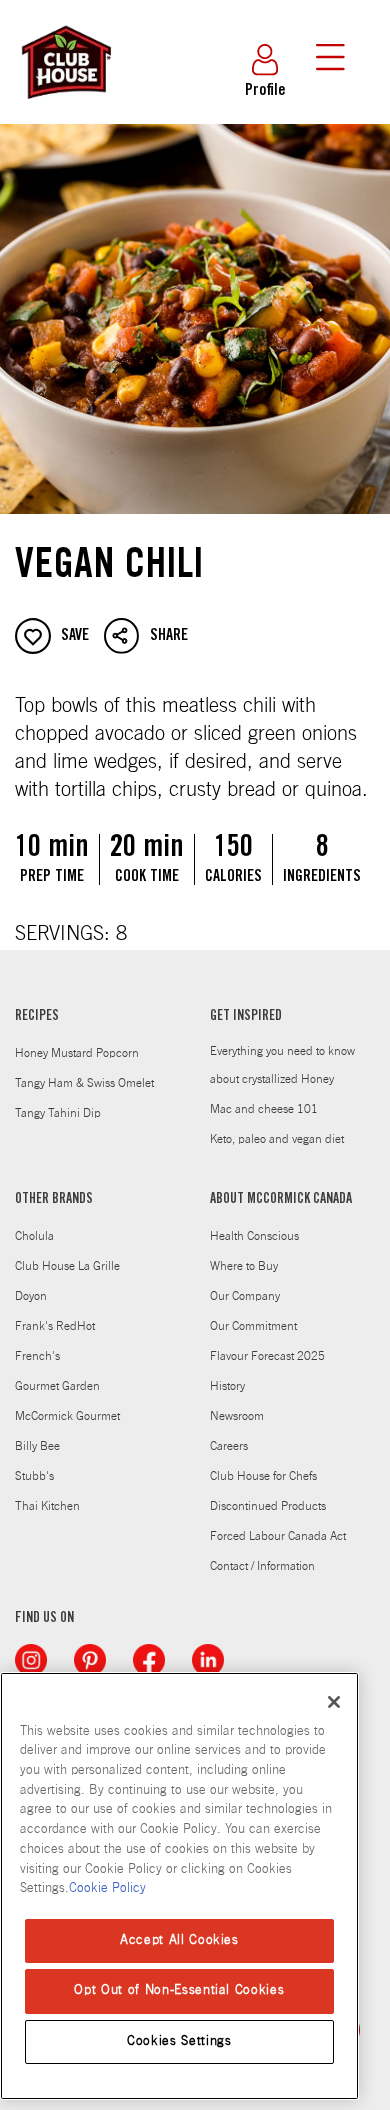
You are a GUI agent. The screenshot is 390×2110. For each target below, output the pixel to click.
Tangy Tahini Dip (58, 1113)
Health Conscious (254, 1236)
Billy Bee (37, 1446)
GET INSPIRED (246, 1017)
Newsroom (237, 1416)
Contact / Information (262, 1566)
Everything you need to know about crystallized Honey (282, 1065)
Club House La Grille (67, 1266)
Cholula (34, 1236)
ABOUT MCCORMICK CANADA (281, 1200)
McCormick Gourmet (67, 1416)
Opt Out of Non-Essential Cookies (179, 1990)
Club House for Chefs (263, 1476)
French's (37, 1356)
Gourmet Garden (57, 1386)
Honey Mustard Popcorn (77, 1053)
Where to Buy (244, 1266)
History (227, 1386)
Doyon (31, 1296)
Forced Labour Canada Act (278, 1536)
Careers (229, 1446)
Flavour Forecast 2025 (267, 1356)
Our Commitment (253, 1326)
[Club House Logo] (65, 108)
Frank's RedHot (55, 1326)
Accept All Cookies (179, 1940)
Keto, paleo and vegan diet (277, 1139)
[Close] (334, 1702)
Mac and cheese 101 (264, 1109)
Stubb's (34, 1476)
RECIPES (37, 1017)
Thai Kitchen (47, 1506)
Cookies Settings (179, 2041)
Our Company (245, 1296)
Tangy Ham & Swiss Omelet (84, 1083)
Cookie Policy (107, 1888)
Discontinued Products (268, 1506)
